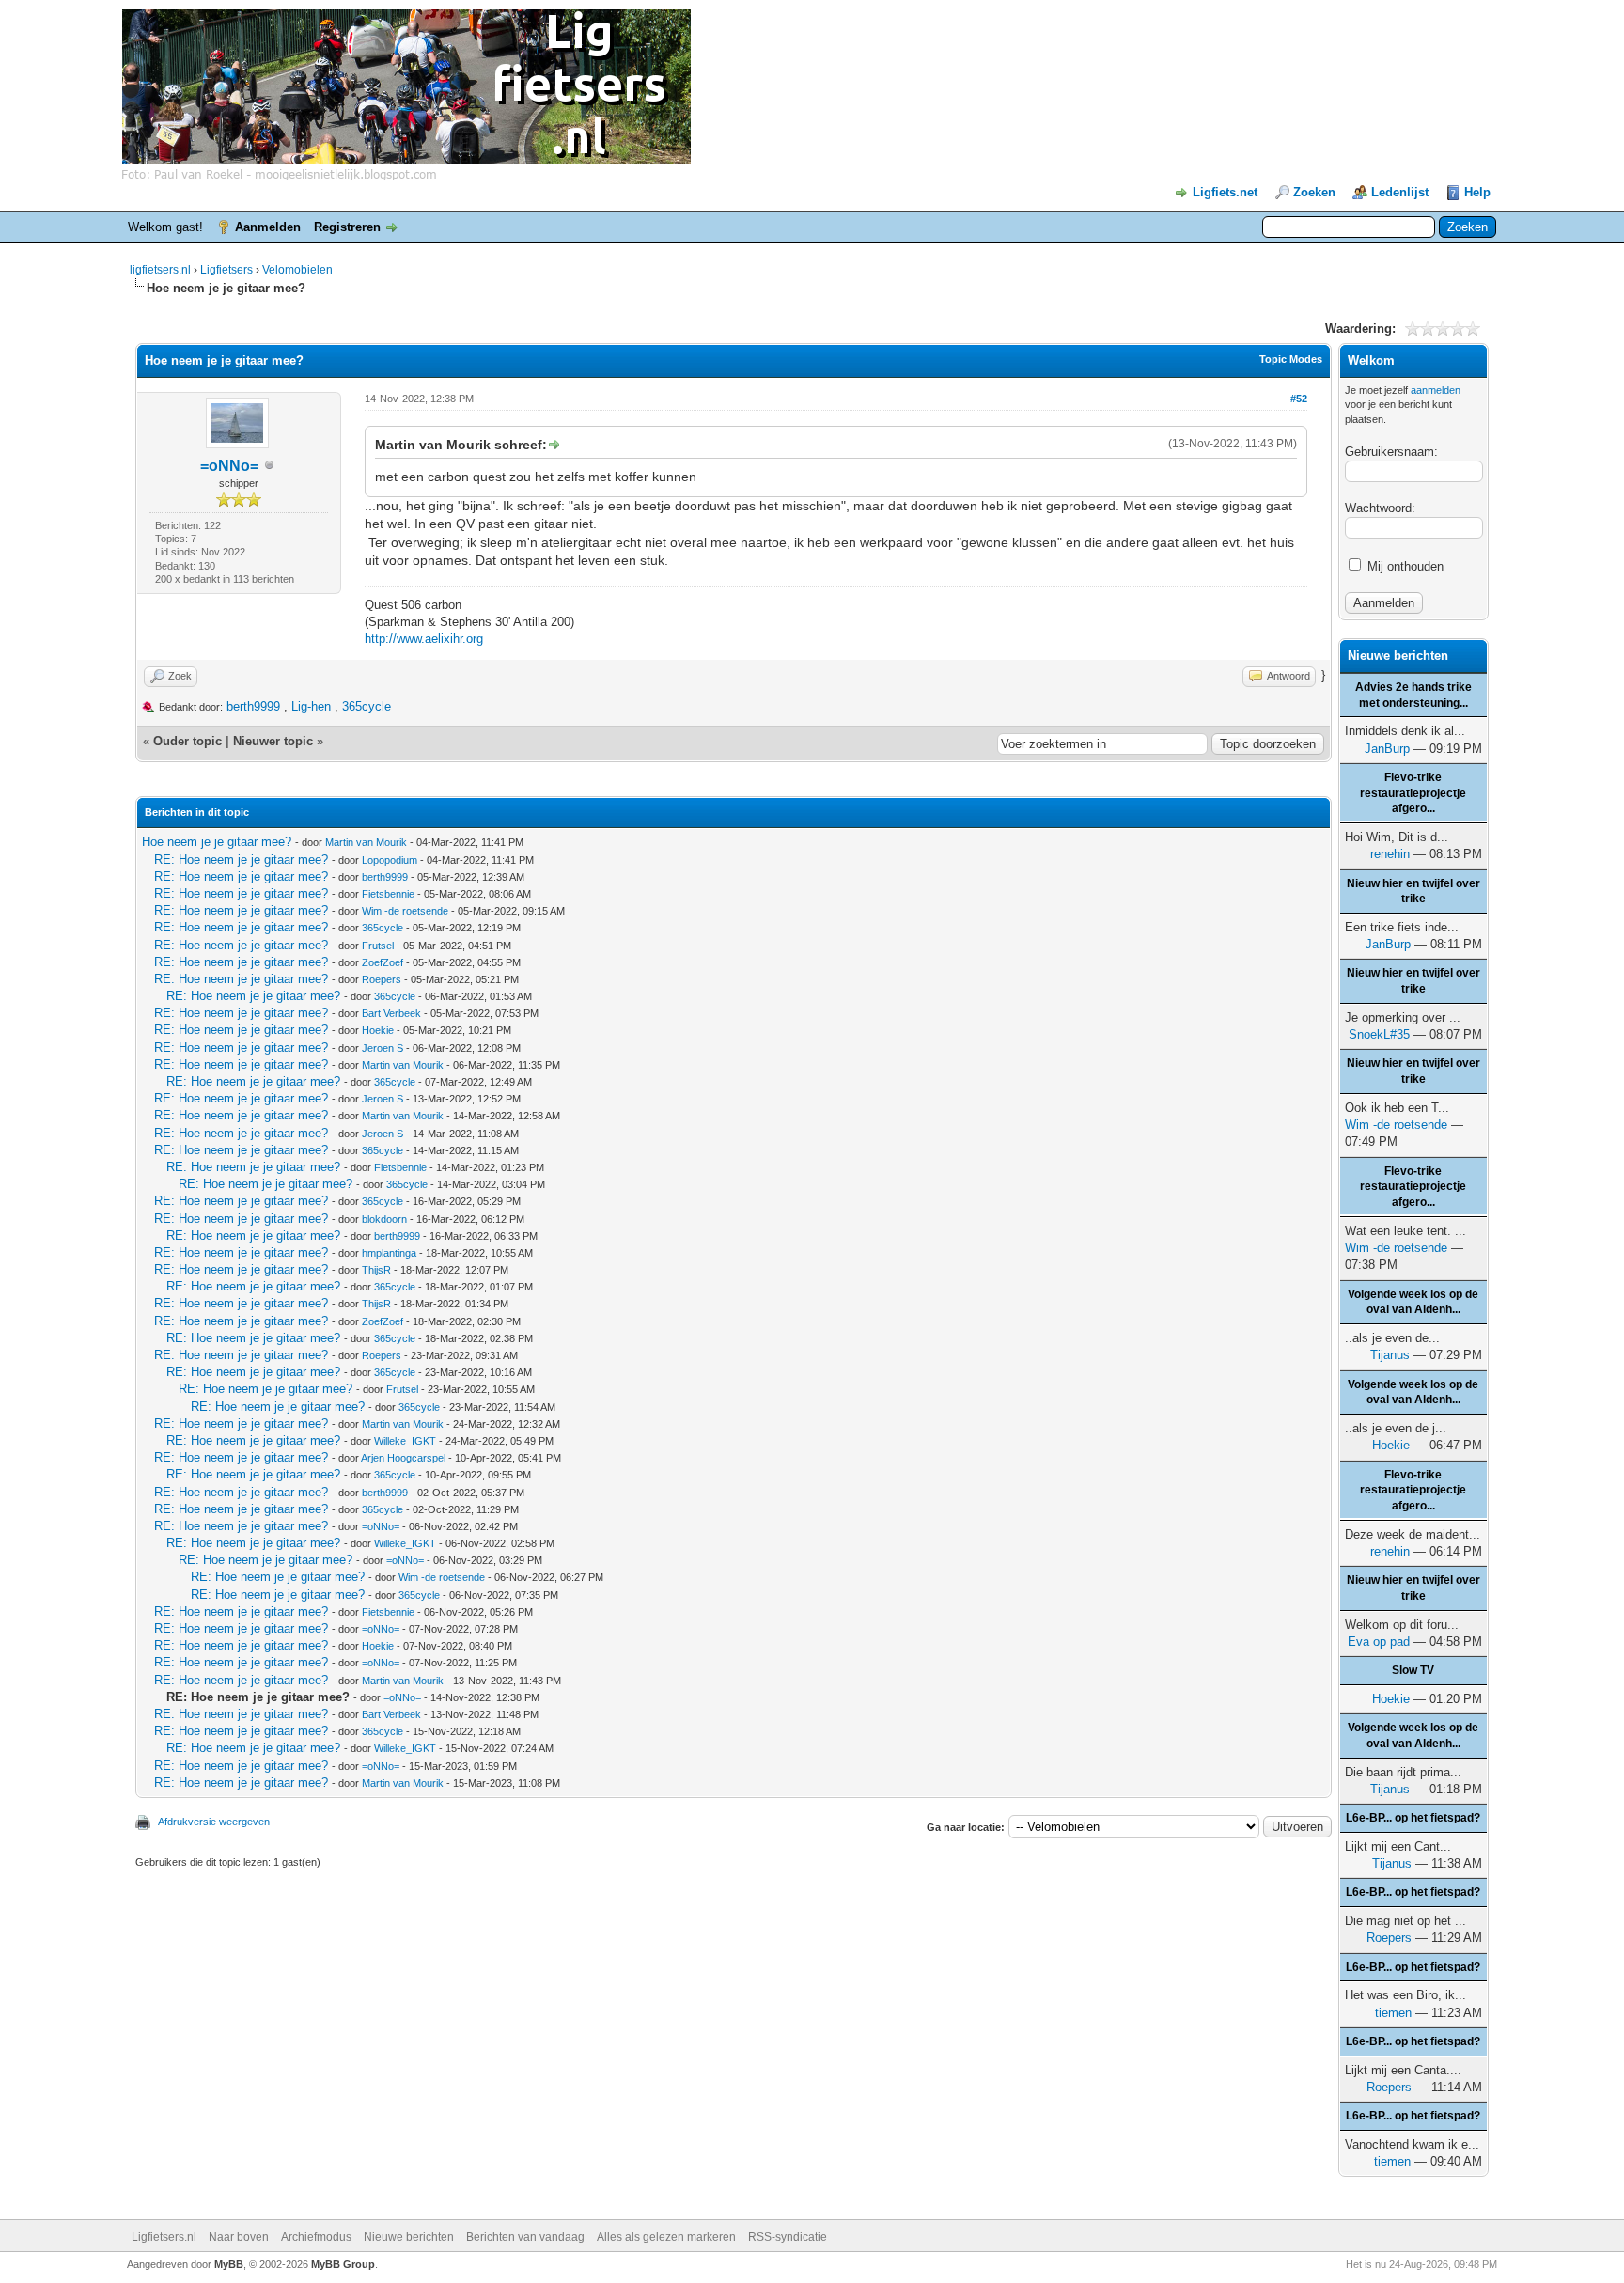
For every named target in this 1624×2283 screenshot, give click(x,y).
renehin (1390, 854)
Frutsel (378, 946)
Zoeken (1314, 192)
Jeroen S (383, 1048)
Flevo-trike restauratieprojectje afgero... (1413, 793)
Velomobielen (297, 270)
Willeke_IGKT (405, 1441)
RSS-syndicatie (788, 2237)
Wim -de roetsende (405, 911)
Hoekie (378, 1030)
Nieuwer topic (273, 741)
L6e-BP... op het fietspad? (1413, 1818)
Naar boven (239, 2237)
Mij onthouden (1404, 566)
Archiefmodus (316, 2237)
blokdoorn (384, 1219)
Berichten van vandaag (525, 2237)
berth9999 (253, 706)
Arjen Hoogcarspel (403, 1458)
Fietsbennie (388, 894)
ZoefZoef (383, 962)
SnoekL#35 (1379, 1034)
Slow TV (1413, 1670)
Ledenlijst (1400, 192)
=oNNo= (229, 466)
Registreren (347, 227)
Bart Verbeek (391, 1013)
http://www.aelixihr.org (424, 639)
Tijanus (1390, 1355)
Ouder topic (187, 741)
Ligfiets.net (1225, 192)
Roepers (382, 979)
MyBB (229, 2264)
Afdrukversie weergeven (214, 1822)
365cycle (367, 706)
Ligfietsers (226, 270)
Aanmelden (268, 227)
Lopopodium (390, 860)
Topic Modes (1291, 359)
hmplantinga (389, 1253)
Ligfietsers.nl (164, 2237)
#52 (1299, 399)
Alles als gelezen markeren (666, 2237)
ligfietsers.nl (160, 270)
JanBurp (1387, 749)
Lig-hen (311, 706)
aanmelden (1436, 390)
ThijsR (376, 1270)
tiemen (1393, 2013)
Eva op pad (1379, 1642)
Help (1477, 192)
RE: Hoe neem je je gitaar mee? (241, 860)
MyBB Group (343, 2264)
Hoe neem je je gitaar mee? (217, 842)
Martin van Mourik (366, 842)
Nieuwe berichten (409, 2237)
